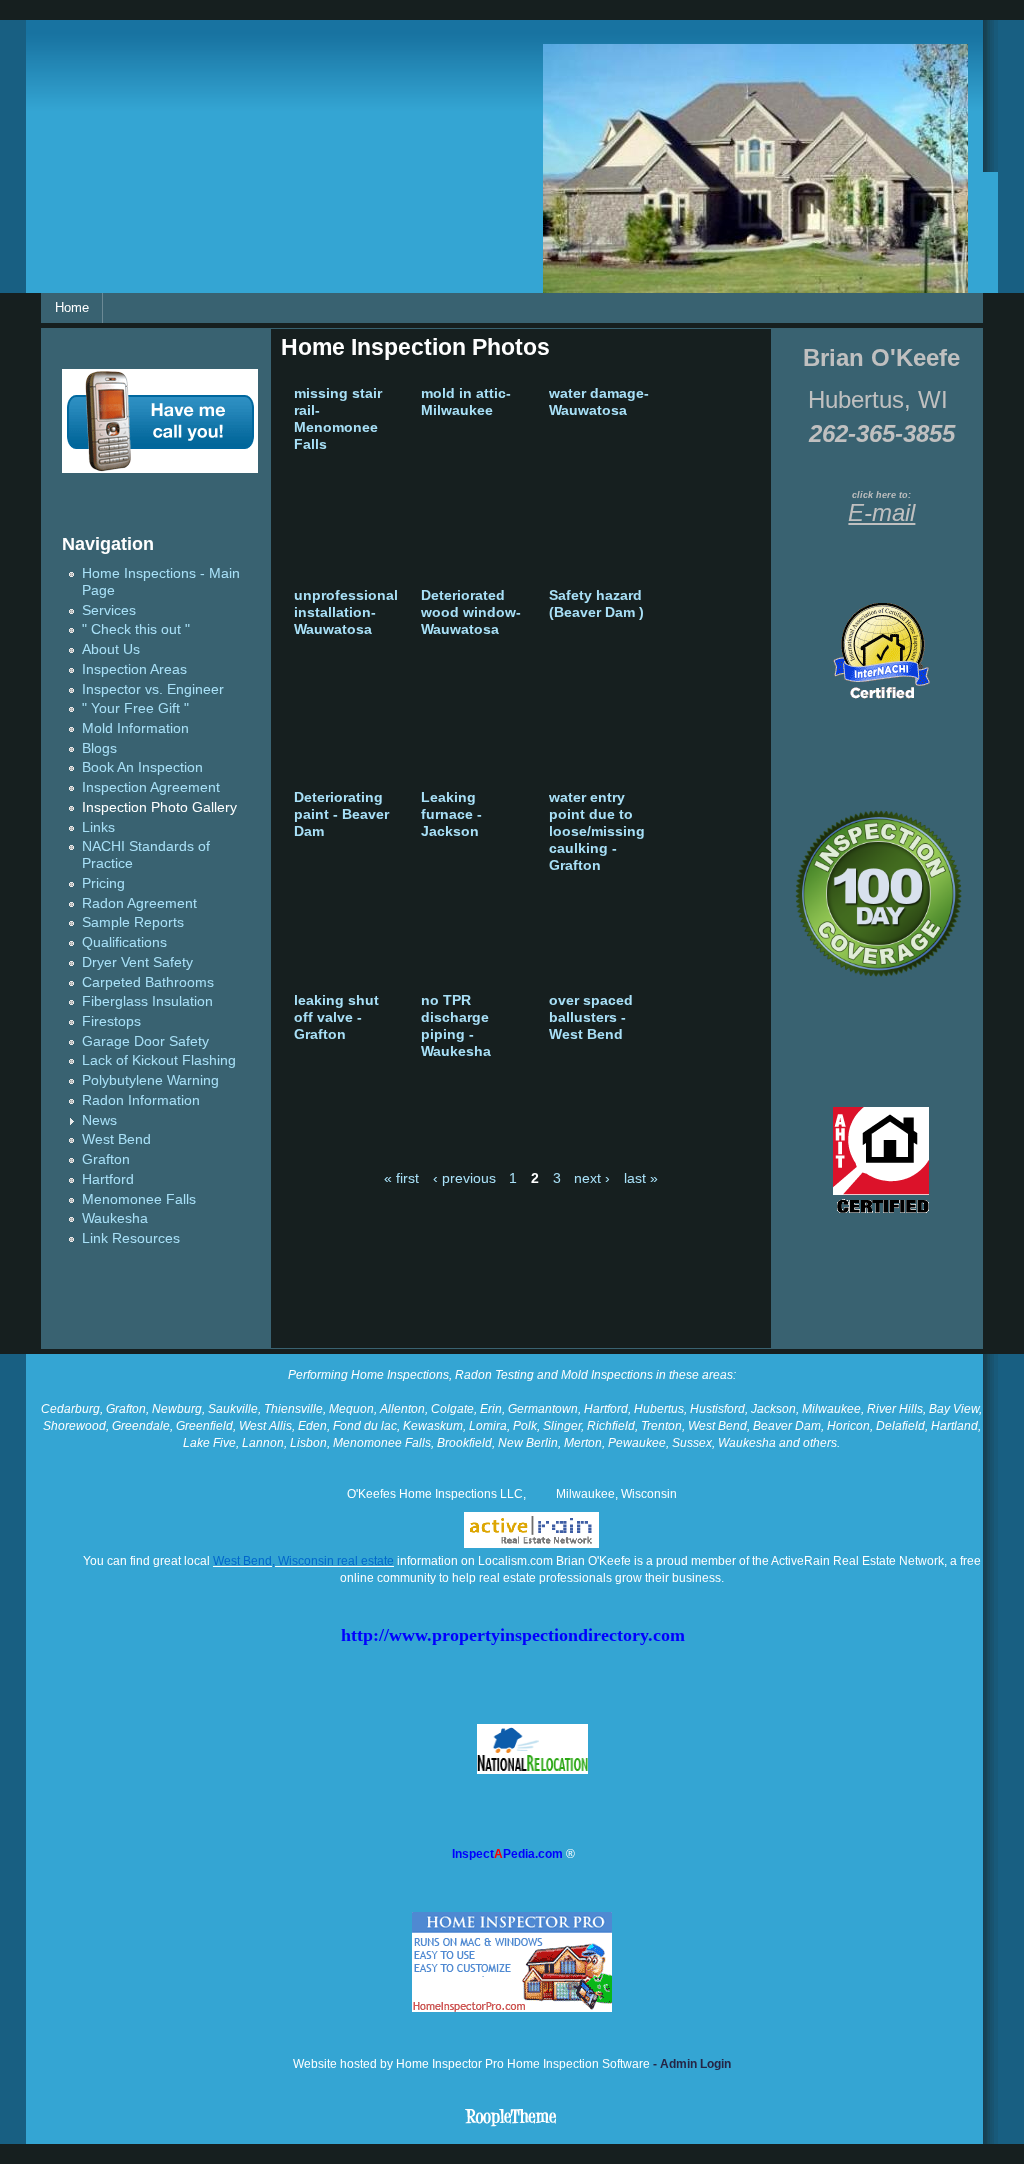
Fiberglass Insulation (147, 1001)
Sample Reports (133, 922)
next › (592, 1178)
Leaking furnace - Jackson (451, 814)
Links (98, 827)
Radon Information (141, 1100)
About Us (111, 649)
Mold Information (135, 728)
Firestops (111, 1021)
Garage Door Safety (145, 1041)
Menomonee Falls (139, 1199)
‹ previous (464, 1178)
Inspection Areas (134, 669)
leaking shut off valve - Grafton (336, 1017)
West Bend (116, 1139)
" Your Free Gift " (135, 708)
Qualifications (124, 942)
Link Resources (131, 1238)
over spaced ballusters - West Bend (591, 1017)
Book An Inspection (142, 767)
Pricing (103, 883)
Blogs (99, 748)
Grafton (106, 1159)
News (99, 1120)
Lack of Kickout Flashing (159, 1060)
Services (109, 610)
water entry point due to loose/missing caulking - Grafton (597, 831)
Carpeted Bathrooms (148, 982)
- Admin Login (690, 2064)
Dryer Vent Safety (137, 962)
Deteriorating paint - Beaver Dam (341, 814)
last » (641, 1178)
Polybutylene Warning (150, 1080)
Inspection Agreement (151, 787)
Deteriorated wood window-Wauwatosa (471, 612)
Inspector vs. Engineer (153, 689)
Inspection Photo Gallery (159, 807)
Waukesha (115, 1218)
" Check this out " (136, 629)
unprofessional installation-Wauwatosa (346, 612)
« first (401, 1178)
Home (72, 307)
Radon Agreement (139, 903)
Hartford (108, 1179)
